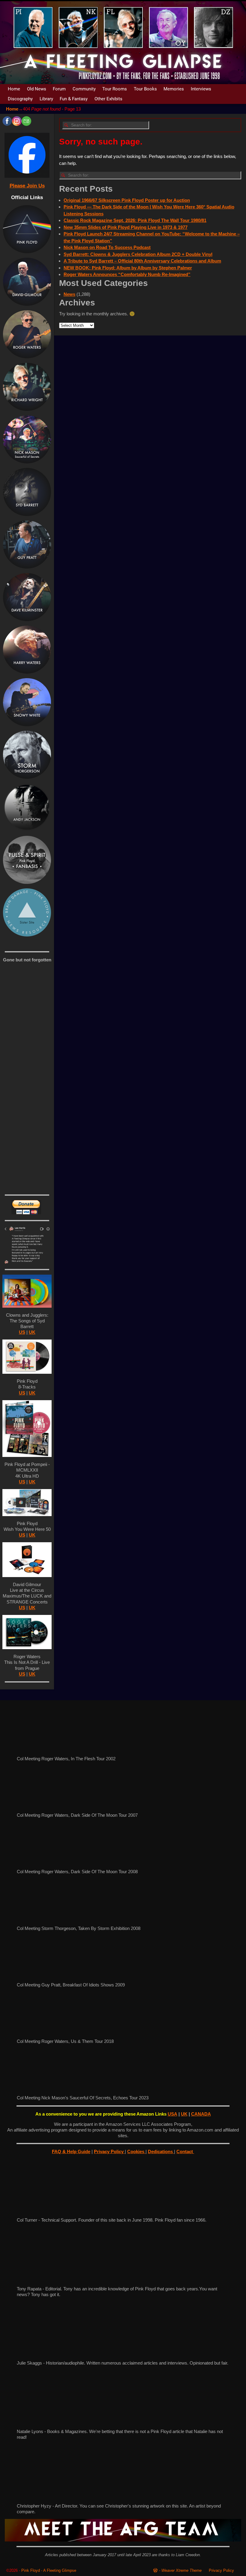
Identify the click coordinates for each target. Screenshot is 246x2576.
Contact (185, 2151)
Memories (174, 89)
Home (14, 89)
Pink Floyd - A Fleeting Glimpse (49, 2570)
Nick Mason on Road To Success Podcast (107, 247)
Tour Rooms (115, 89)
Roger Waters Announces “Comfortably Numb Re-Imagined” (127, 274)
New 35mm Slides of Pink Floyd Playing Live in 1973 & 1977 (126, 227)
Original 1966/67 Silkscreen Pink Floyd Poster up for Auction (127, 200)
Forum (59, 89)
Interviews (201, 89)
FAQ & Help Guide (71, 2151)
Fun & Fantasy (74, 99)
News (69, 294)
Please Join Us (27, 186)
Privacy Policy (109, 2151)
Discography (20, 99)
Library (46, 99)
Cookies (136, 2151)
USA (172, 2114)
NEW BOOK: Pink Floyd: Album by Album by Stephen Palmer (128, 268)
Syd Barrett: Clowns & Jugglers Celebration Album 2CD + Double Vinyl (138, 254)
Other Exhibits (108, 99)
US (22, 1332)
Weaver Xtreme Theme (181, 2570)
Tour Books (145, 89)
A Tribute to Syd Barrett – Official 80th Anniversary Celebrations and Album (142, 261)
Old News (37, 89)
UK (32, 1332)
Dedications (161, 2151)
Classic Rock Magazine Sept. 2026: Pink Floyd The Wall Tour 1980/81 (135, 220)
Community (84, 89)
